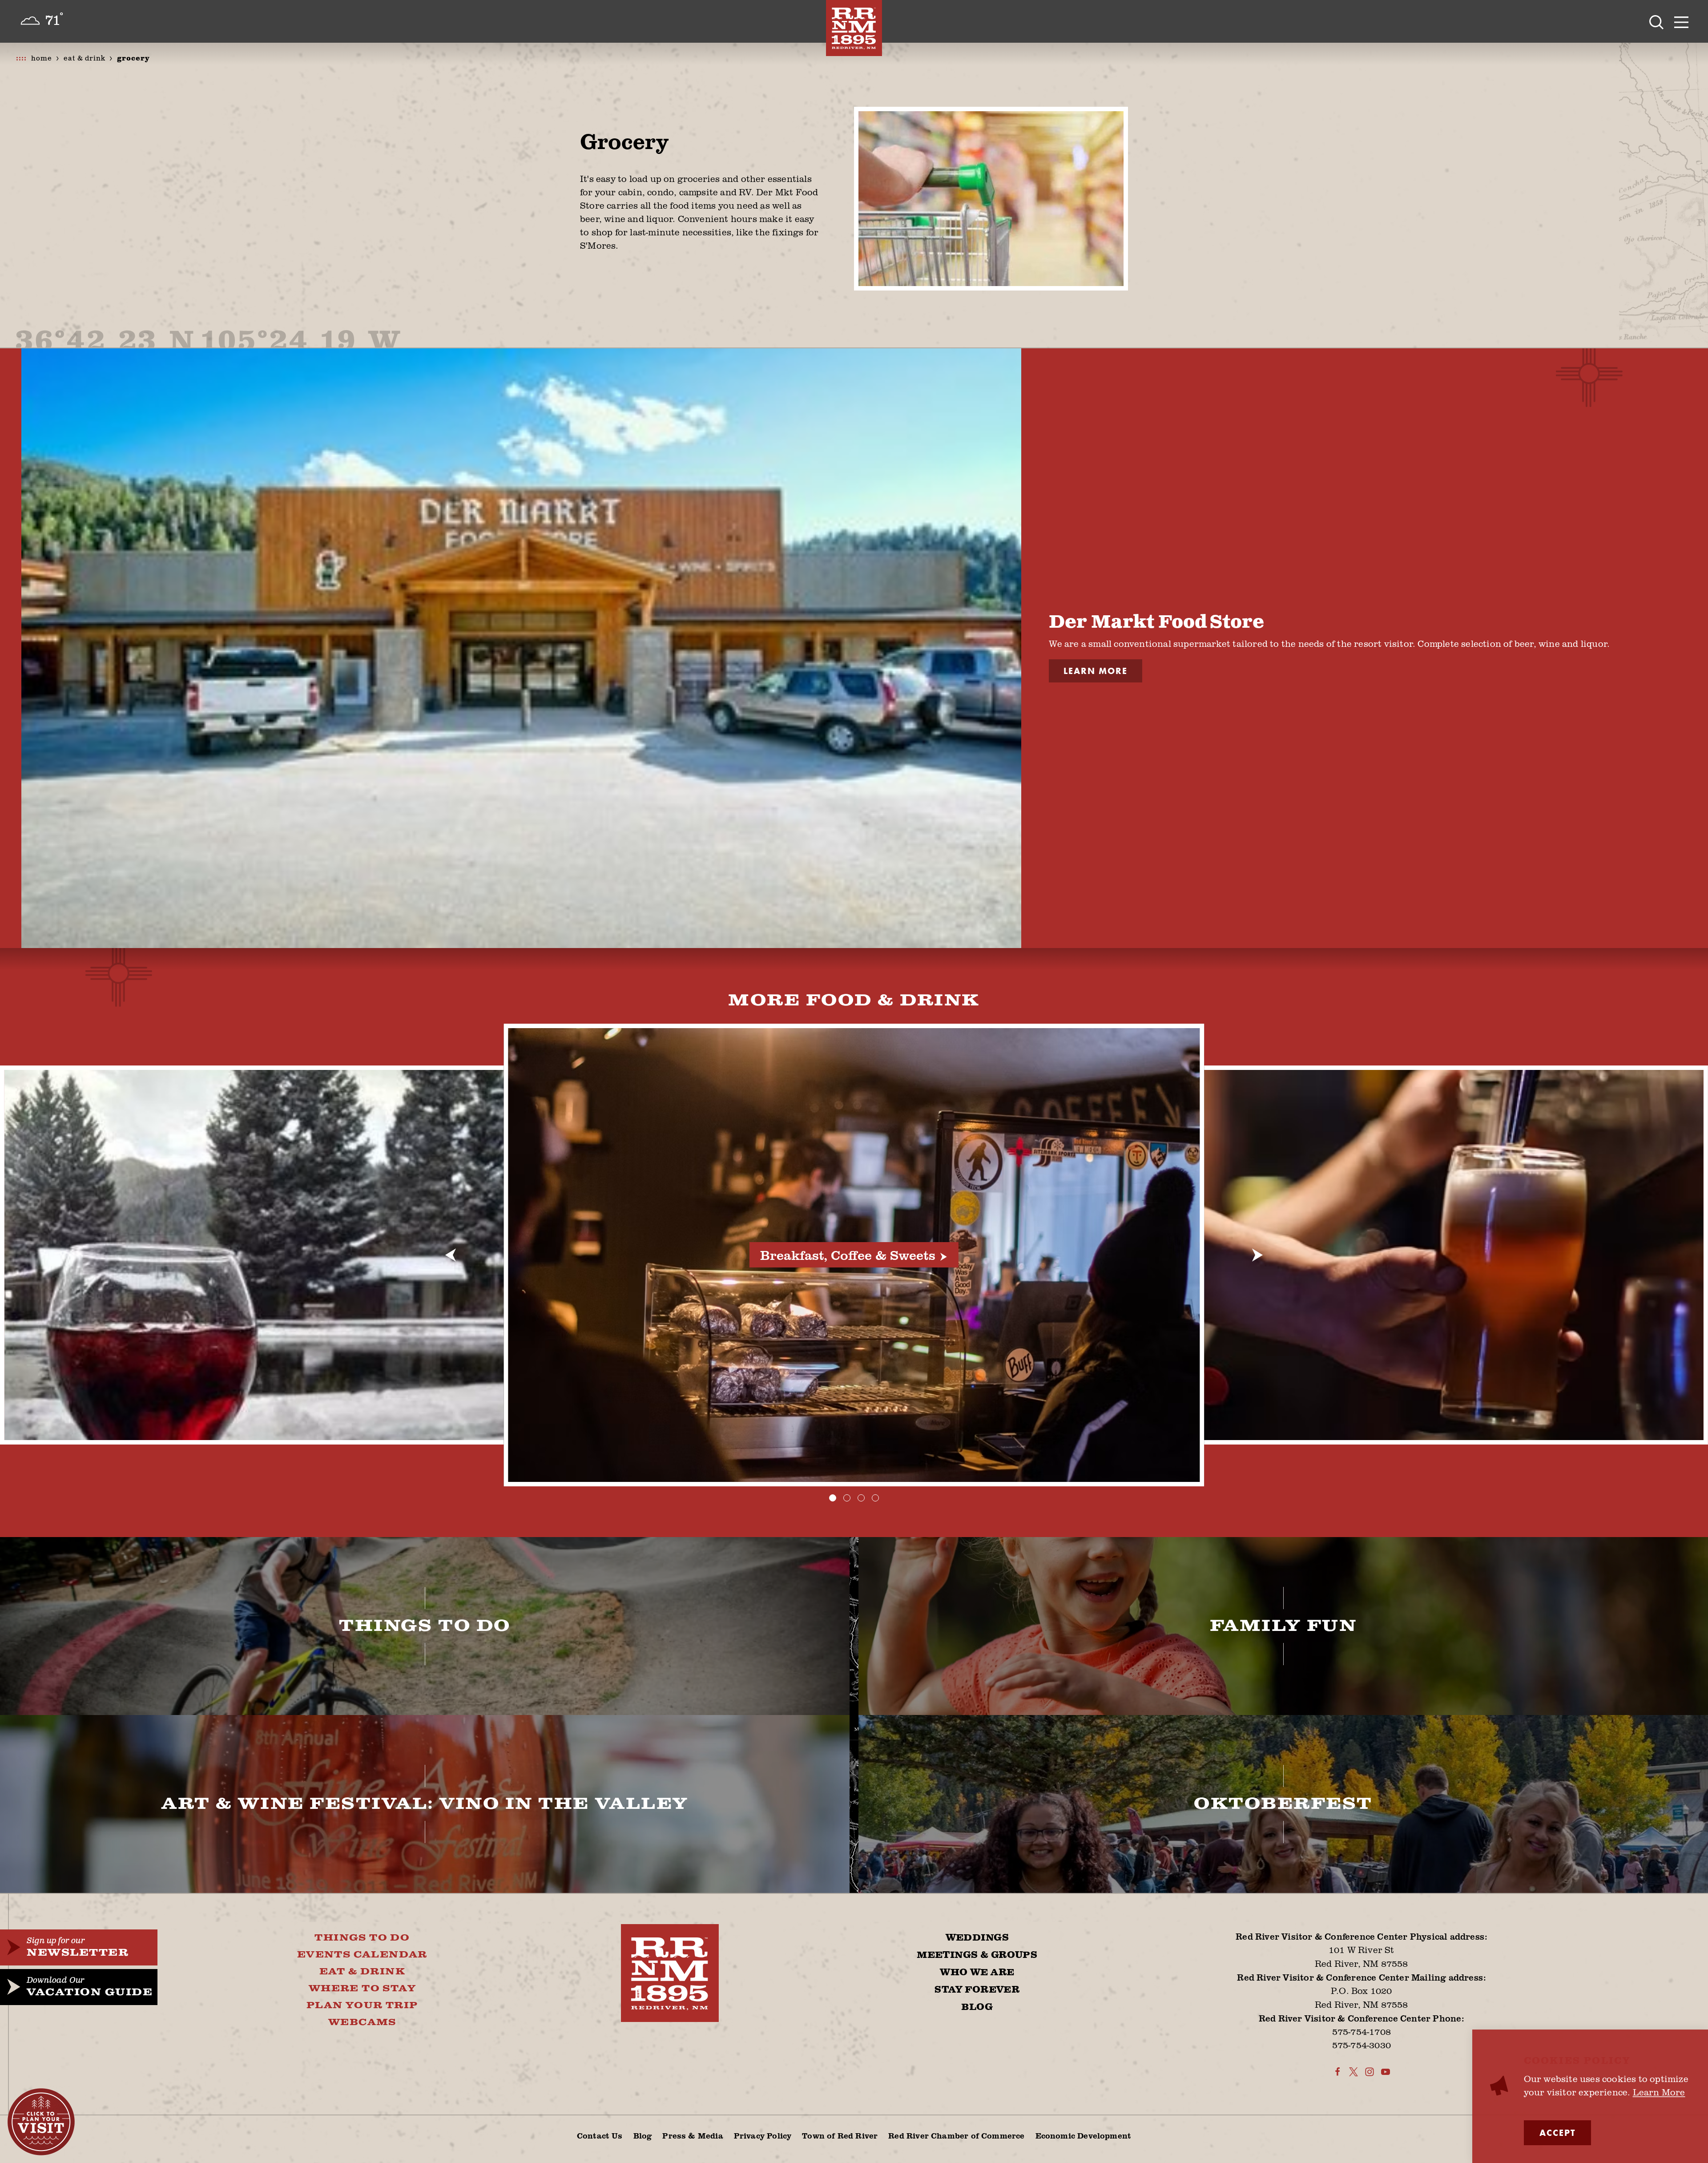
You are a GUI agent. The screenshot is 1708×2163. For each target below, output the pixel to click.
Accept (1557, 2133)
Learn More (1096, 671)
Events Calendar (362, 1955)
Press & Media (693, 2135)
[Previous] (451, 1255)
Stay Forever (977, 1990)
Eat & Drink (362, 1972)
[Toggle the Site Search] (1656, 21)
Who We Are (977, 1973)
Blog (977, 2007)
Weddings (977, 1938)
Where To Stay (362, 1989)
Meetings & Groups (977, 1955)
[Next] (1257, 1255)
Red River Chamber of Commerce (956, 2135)
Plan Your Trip (362, 2006)
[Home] (854, 28)
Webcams (362, 2022)
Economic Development (1084, 2135)
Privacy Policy (763, 2135)
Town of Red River (840, 2135)
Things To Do (362, 1938)
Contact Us (600, 2135)
